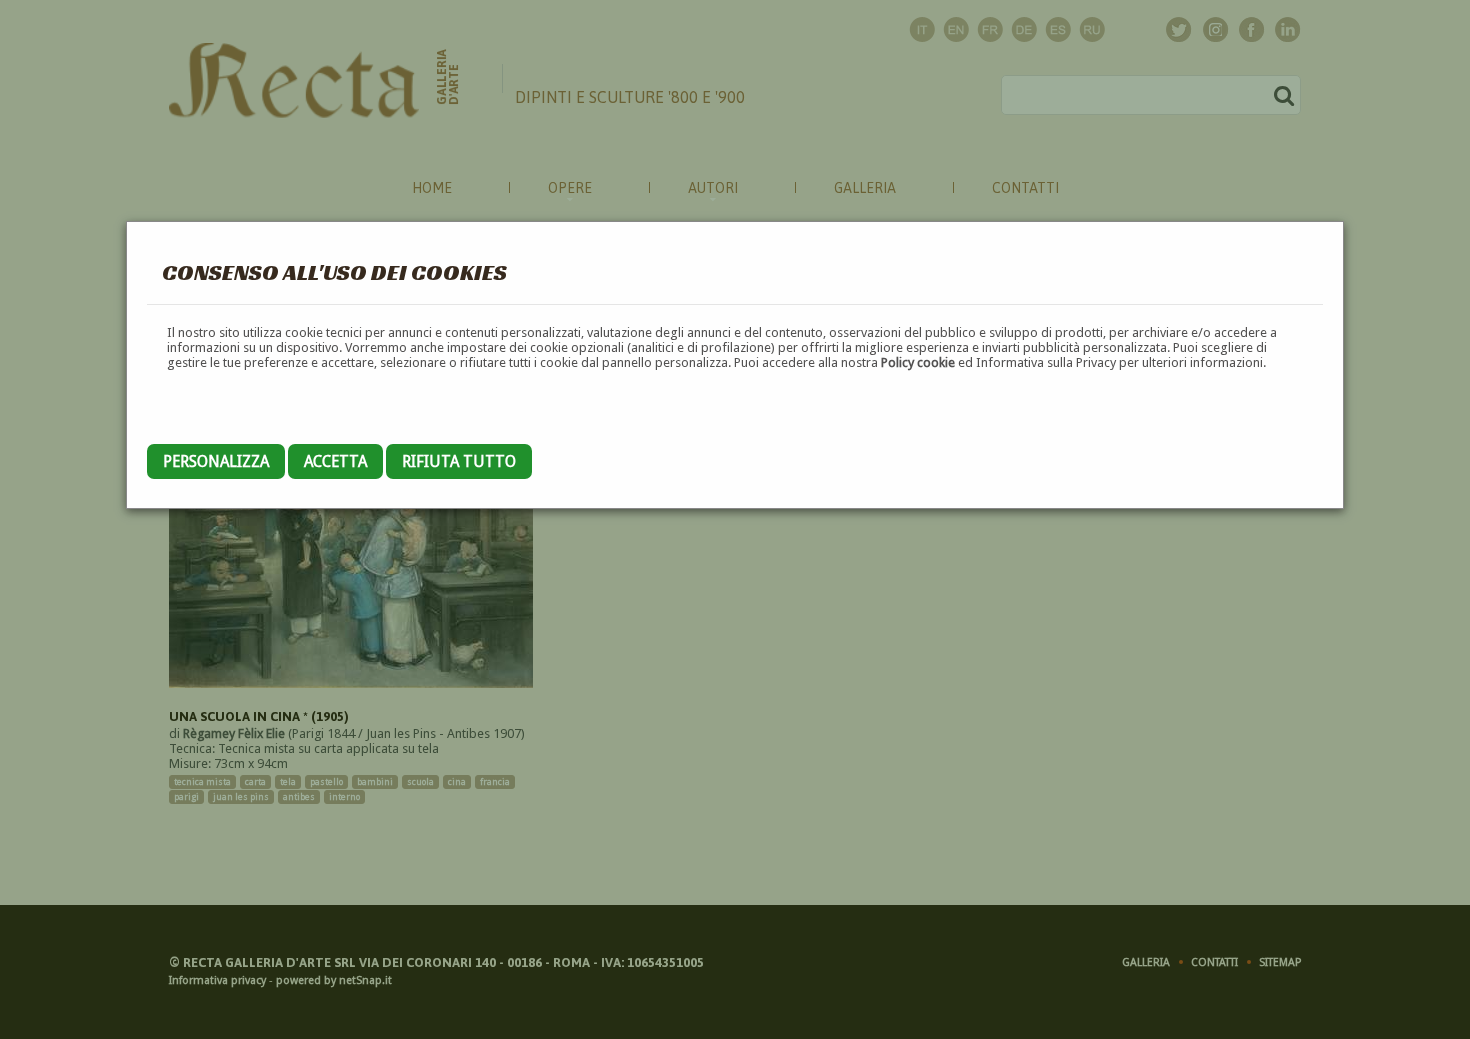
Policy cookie (918, 362)
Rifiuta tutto (459, 461)
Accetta (335, 461)
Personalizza (216, 461)
